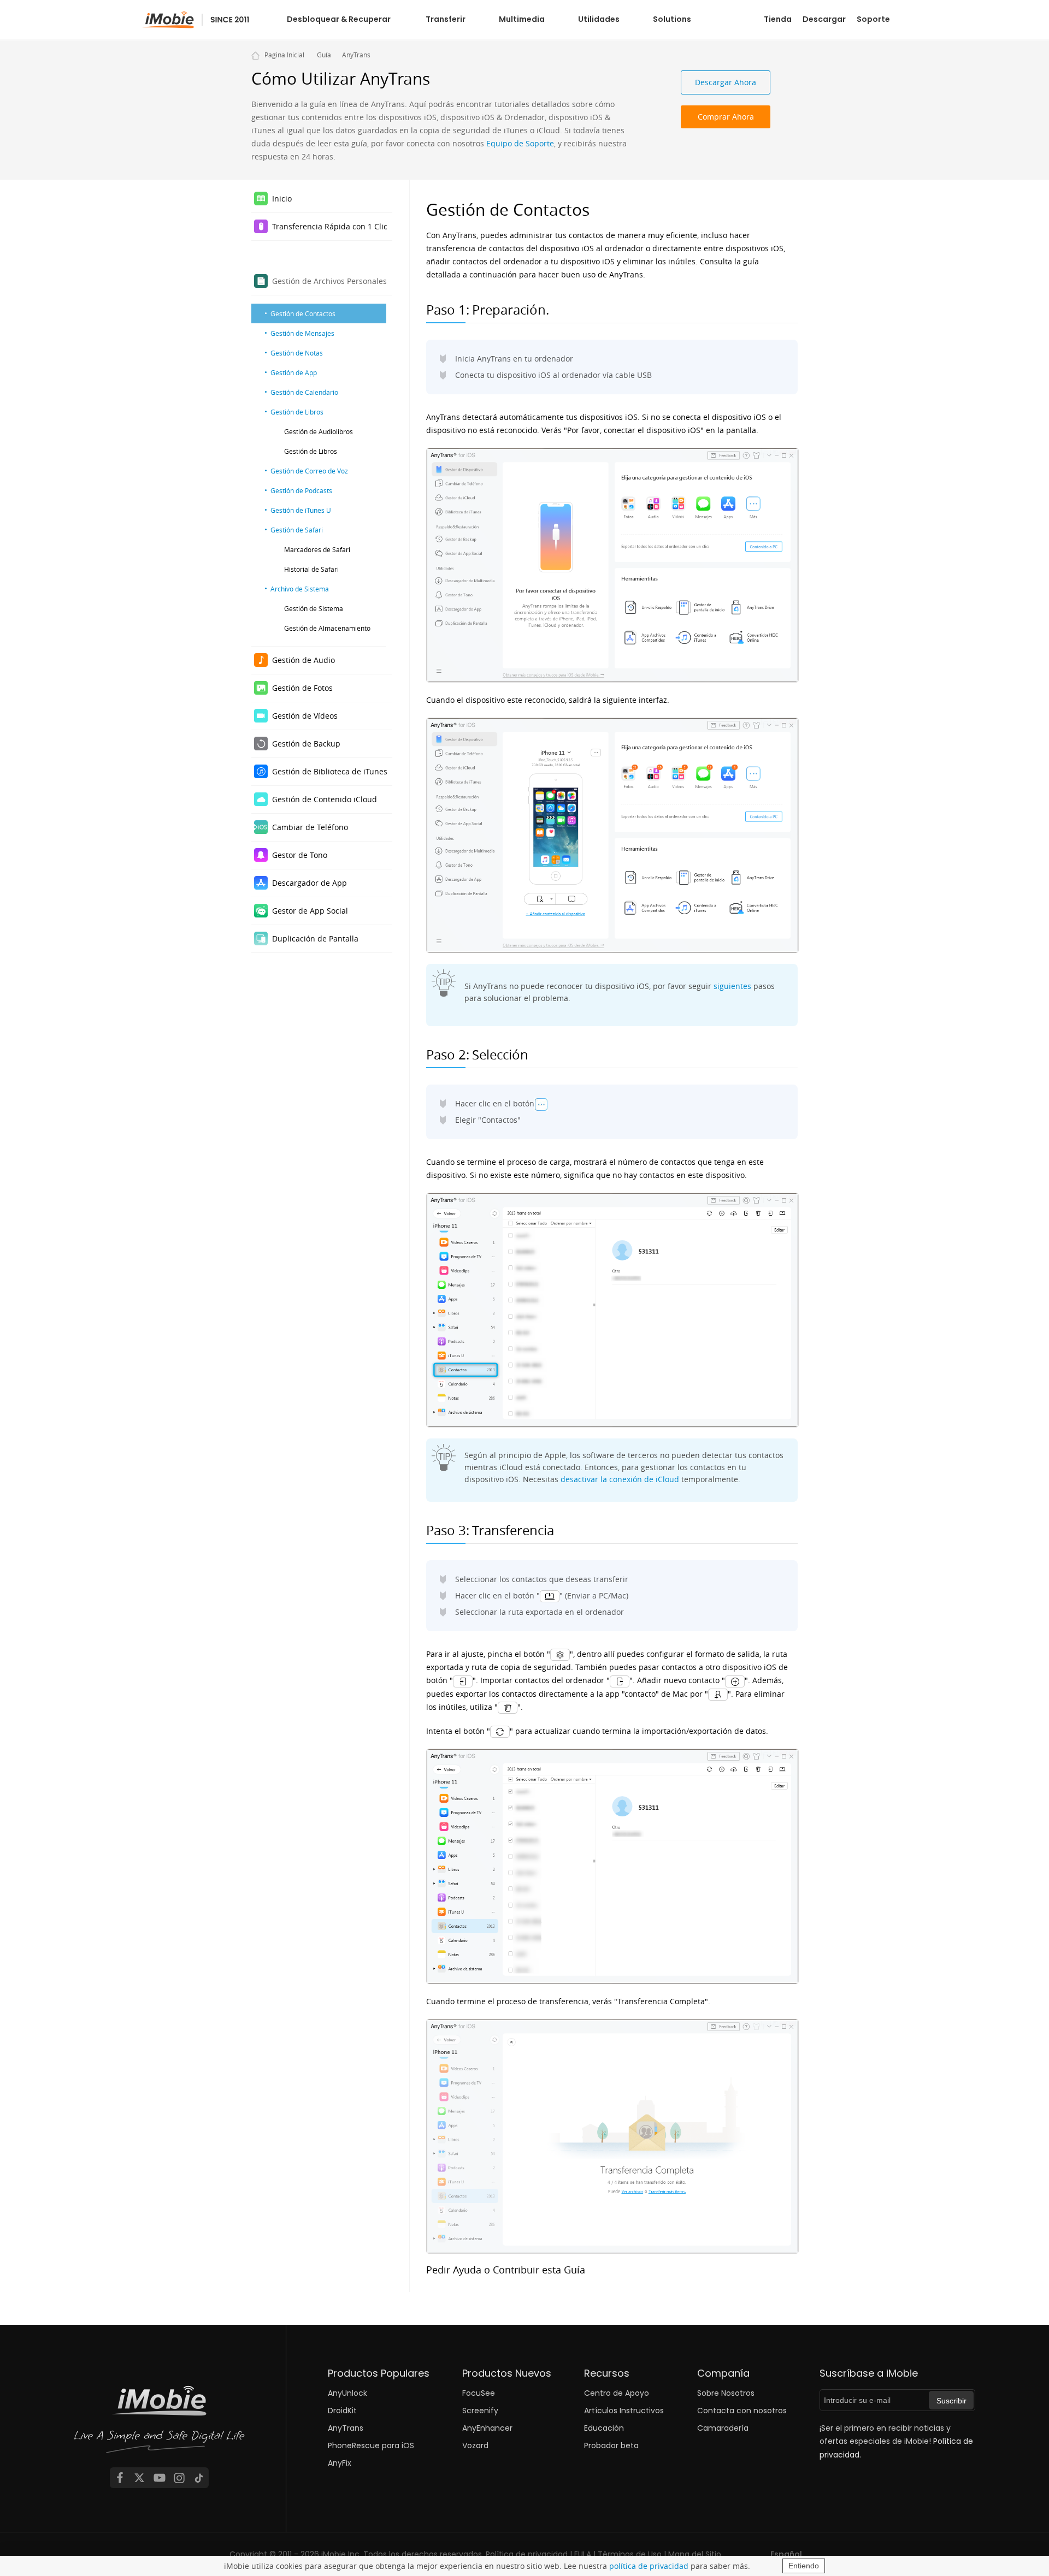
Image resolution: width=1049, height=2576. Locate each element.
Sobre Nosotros (726, 2393)
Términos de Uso (630, 2554)
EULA (583, 2554)
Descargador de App (310, 883)
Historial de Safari (311, 569)
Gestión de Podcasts (301, 490)
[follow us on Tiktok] (199, 2478)
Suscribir (951, 2401)
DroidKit (342, 2411)
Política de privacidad (527, 2554)
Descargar (824, 19)
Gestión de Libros (297, 412)
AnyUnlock (347, 2393)
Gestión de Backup (306, 744)
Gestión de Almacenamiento (327, 628)
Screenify (480, 2411)
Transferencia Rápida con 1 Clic (330, 226)
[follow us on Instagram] (179, 2478)
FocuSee (479, 2393)
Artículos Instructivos (624, 2411)
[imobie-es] (196, 20)
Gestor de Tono (300, 855)
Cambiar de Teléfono (310, 827)
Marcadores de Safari (317, 549)
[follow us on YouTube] (160, 2478)
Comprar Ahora (726, 117)
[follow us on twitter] (139, 2478)
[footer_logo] (160, 2423)
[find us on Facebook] (120, 2478)
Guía (324, 55)
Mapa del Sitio (695, 2554)
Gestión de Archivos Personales (329, 281)
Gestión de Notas (297, 353)
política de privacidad (649, 2566)
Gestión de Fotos (302, 688)
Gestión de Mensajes (302, 333)
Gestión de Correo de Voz (309, 471)
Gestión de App (294, 372)
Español (786, 2554)
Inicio (282, 199)
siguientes (732, 986)
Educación (604, 2428)
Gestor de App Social (310, 911)
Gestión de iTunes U (301, 510)
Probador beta (611, 2445)
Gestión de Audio (303, 660)
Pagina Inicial (284, 55)
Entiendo (804, 2566)
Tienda (778, 19)
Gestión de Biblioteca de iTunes (330, 771)
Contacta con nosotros (742, 2411)
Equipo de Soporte (520, 143)
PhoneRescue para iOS (371, 2445)
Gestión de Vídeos (305, 716)
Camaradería (723, 2428)
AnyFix (340, 2463)
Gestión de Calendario (304, 392)
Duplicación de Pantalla (315, 938)
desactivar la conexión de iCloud (620, 1479)
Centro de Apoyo (617, 2393)
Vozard (475, 2445)
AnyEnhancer (487, 2428)
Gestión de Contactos (303, 313)
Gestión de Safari (297, 530)
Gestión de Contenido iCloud (325, 799)
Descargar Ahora (726, 82)
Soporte (873, 19)
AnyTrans (356, 55)
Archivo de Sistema (300, 589)
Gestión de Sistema (314, 608)
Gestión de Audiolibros (319, 431)
